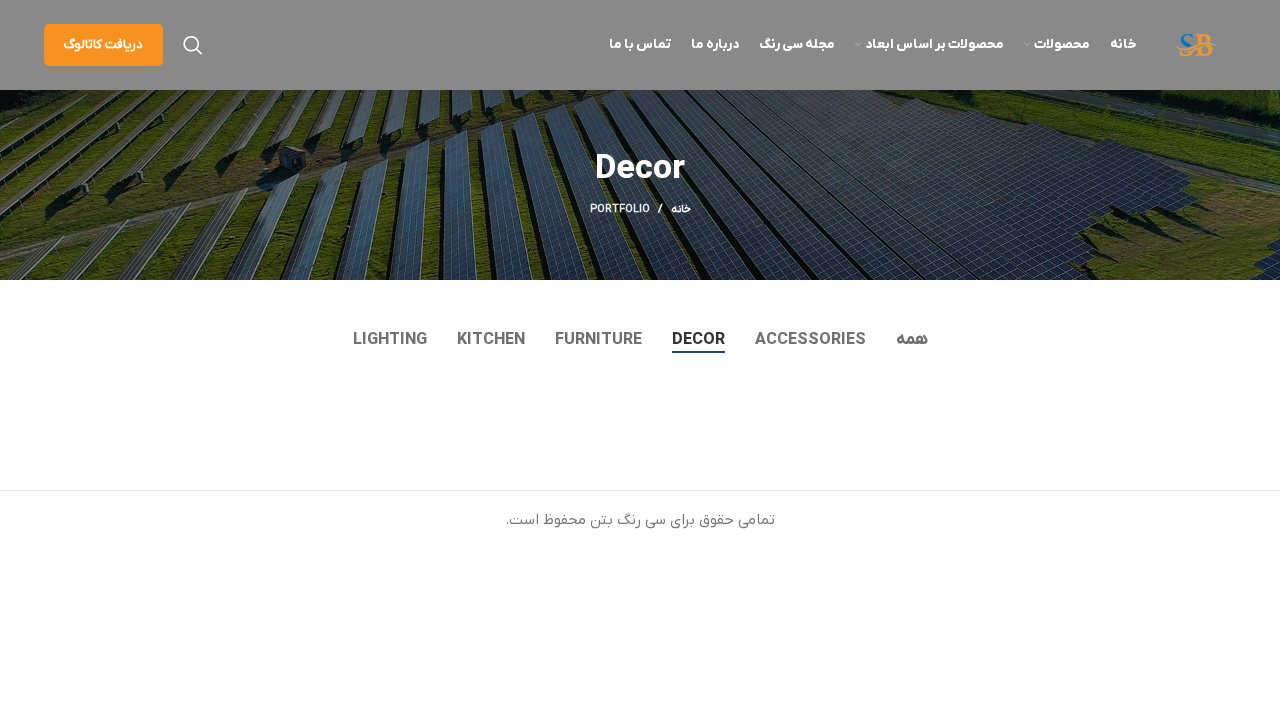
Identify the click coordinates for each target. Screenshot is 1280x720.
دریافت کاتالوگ (103, 44)
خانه (681, 209)
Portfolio (620, 209)
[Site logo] (1196, 44)
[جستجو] (193, 45)
